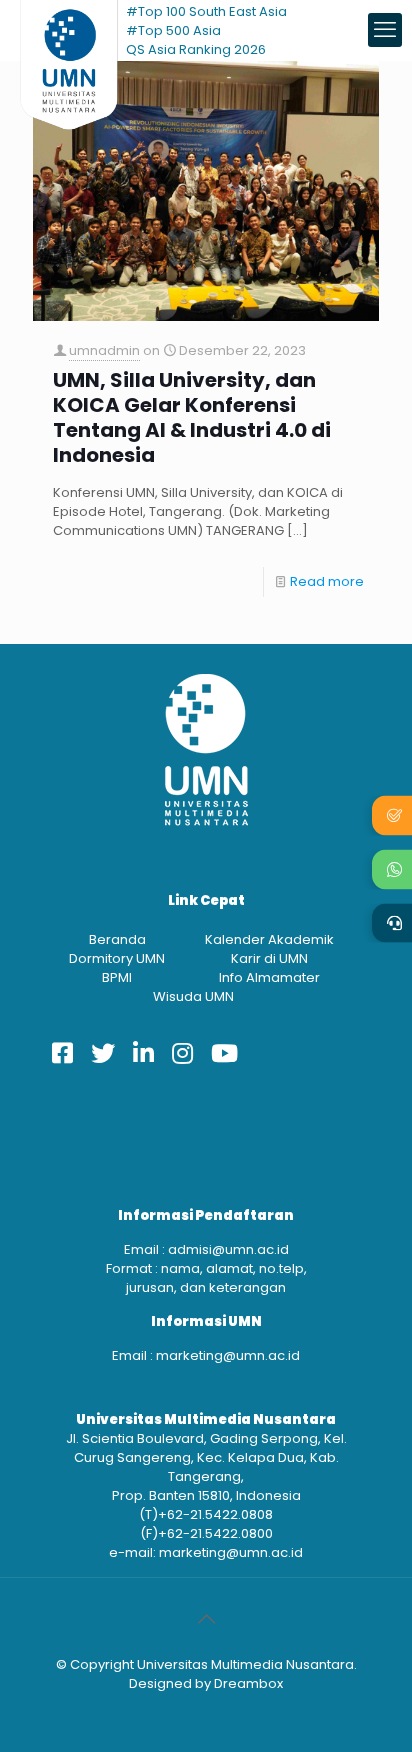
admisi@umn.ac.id (228, 1249)
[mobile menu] (385, 30)
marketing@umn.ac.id (228, 1355)
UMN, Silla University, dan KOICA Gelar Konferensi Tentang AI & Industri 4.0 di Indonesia (192, 418)
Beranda (117, 939)
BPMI (117, 977)
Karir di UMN (269, 958)
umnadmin (104, 350)
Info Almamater (269, 977)
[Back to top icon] (206, 1619)
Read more (327, 581)
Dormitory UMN (117, 958)
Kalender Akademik (269, 939)
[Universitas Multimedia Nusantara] (69, 30)
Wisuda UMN (193, 996)
